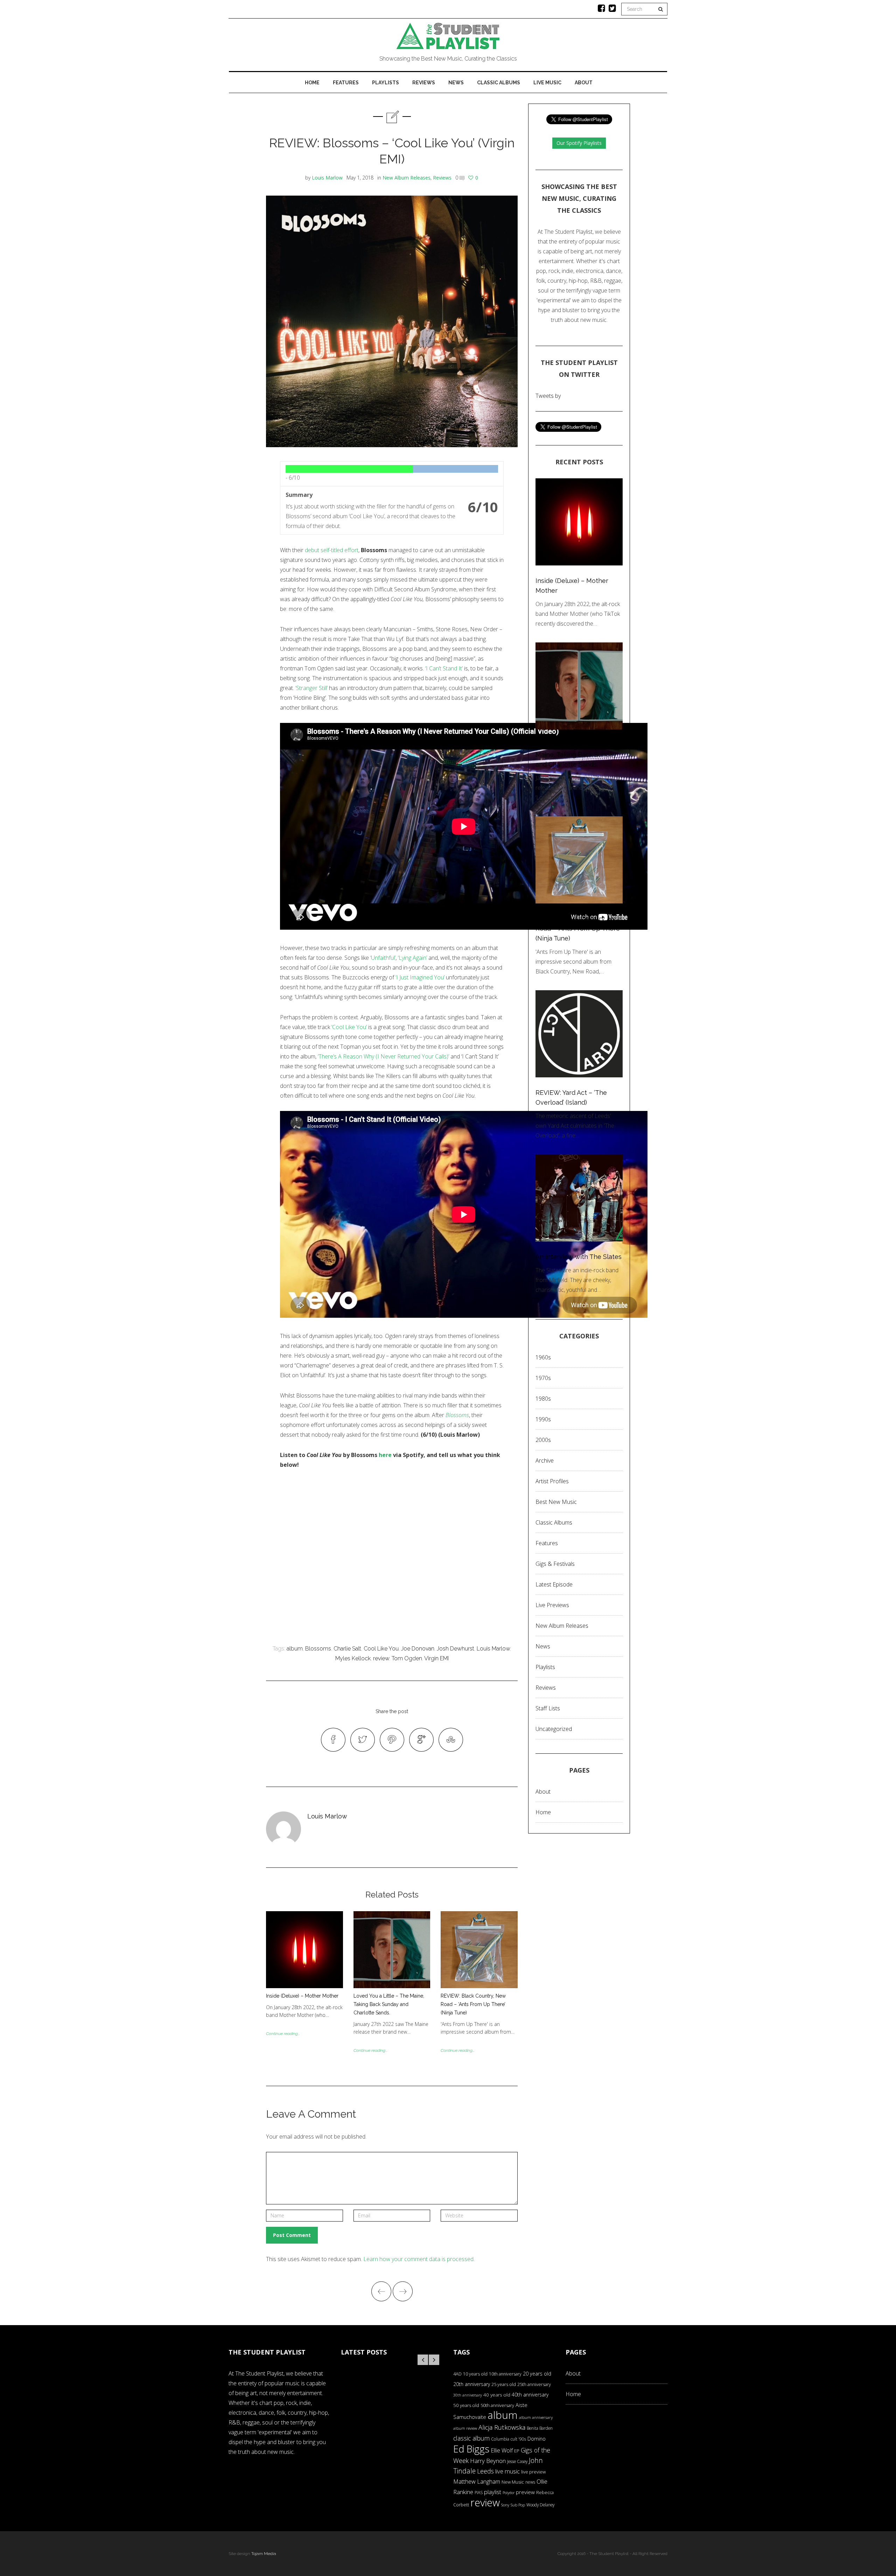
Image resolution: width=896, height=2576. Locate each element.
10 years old (475, 2374)
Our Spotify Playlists (579, 143)
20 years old (537, 2374)
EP (517, 2451)
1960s (543, 1357)
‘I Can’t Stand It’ (444, 668)
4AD (457, 2374)
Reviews (424, 83)
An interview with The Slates (579, 1257)
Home (312, 83)
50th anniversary (497, 2405)
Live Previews (552, 1605)
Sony (505, 2505)
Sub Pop (518, 2505)
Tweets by (548, 396)
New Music (513, 2482)
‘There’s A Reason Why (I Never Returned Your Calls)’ (383, 1056)
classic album (471, 2438)
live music (507, 2471)
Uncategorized (554, 1729)
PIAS (479, 2492)
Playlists (386, 83)
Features (346, 83)
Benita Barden (540, 2428)
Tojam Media (264, 2554)
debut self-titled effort (332, 550)
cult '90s (518, 2439)
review (381, 1658)
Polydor (509, 2493)
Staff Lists (548, 1708)
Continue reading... (283, 2034)
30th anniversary (468, 2395)
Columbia (500, 2439)
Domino (537, 2439)
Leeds (485, 2471)
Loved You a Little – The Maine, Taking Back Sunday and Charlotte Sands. (389, 2004)
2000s (543, 1440)
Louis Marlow (327, 178)
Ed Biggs (471, 2449)
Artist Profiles (552, 1481)
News (456, 83)
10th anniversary (505, 2374)
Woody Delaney (540, 2505)
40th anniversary (530, 2395)
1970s (543, 1378)
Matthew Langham (477, 2482)
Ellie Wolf (502, 2450)
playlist (493, 2492)
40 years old (497, 2395)
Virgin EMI (436, 1658)
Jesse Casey (517, 2461)
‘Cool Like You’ (349, 1027)
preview (525, 2492)
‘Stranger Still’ (311, 688)
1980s (543, 1399)
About (584, 83)
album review (465, 2428)
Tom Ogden (407, 1658)
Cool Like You (381, 1649)
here (385, 1455)
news (530, 2482)
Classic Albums (499, 83)
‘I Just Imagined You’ (420, 977)
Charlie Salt (347, 1649)
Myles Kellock (353, 1658)
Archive (545, 1461)
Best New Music (556, 1502)
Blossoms (457, 1415)
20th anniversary (472, 2384)
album (295, 1649)
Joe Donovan (418, 1649)
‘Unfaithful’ (383, 958)
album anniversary (536, 2417)
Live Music (547, 83)
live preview (533, 2472)
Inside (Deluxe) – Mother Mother (302, 1996)
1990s (543, 1419)
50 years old (466, 2405)
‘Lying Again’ (412, 958)
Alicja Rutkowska (502, 2427)
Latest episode (554, 1584)
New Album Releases (407, 178)
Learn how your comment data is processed (418, 2259)
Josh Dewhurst (456, 1649)
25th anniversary (534, 2384)
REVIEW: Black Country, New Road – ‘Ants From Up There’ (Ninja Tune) (473, 2004)
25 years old (504, 2384)
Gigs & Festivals (555, 1564)
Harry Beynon (488, 2461)
